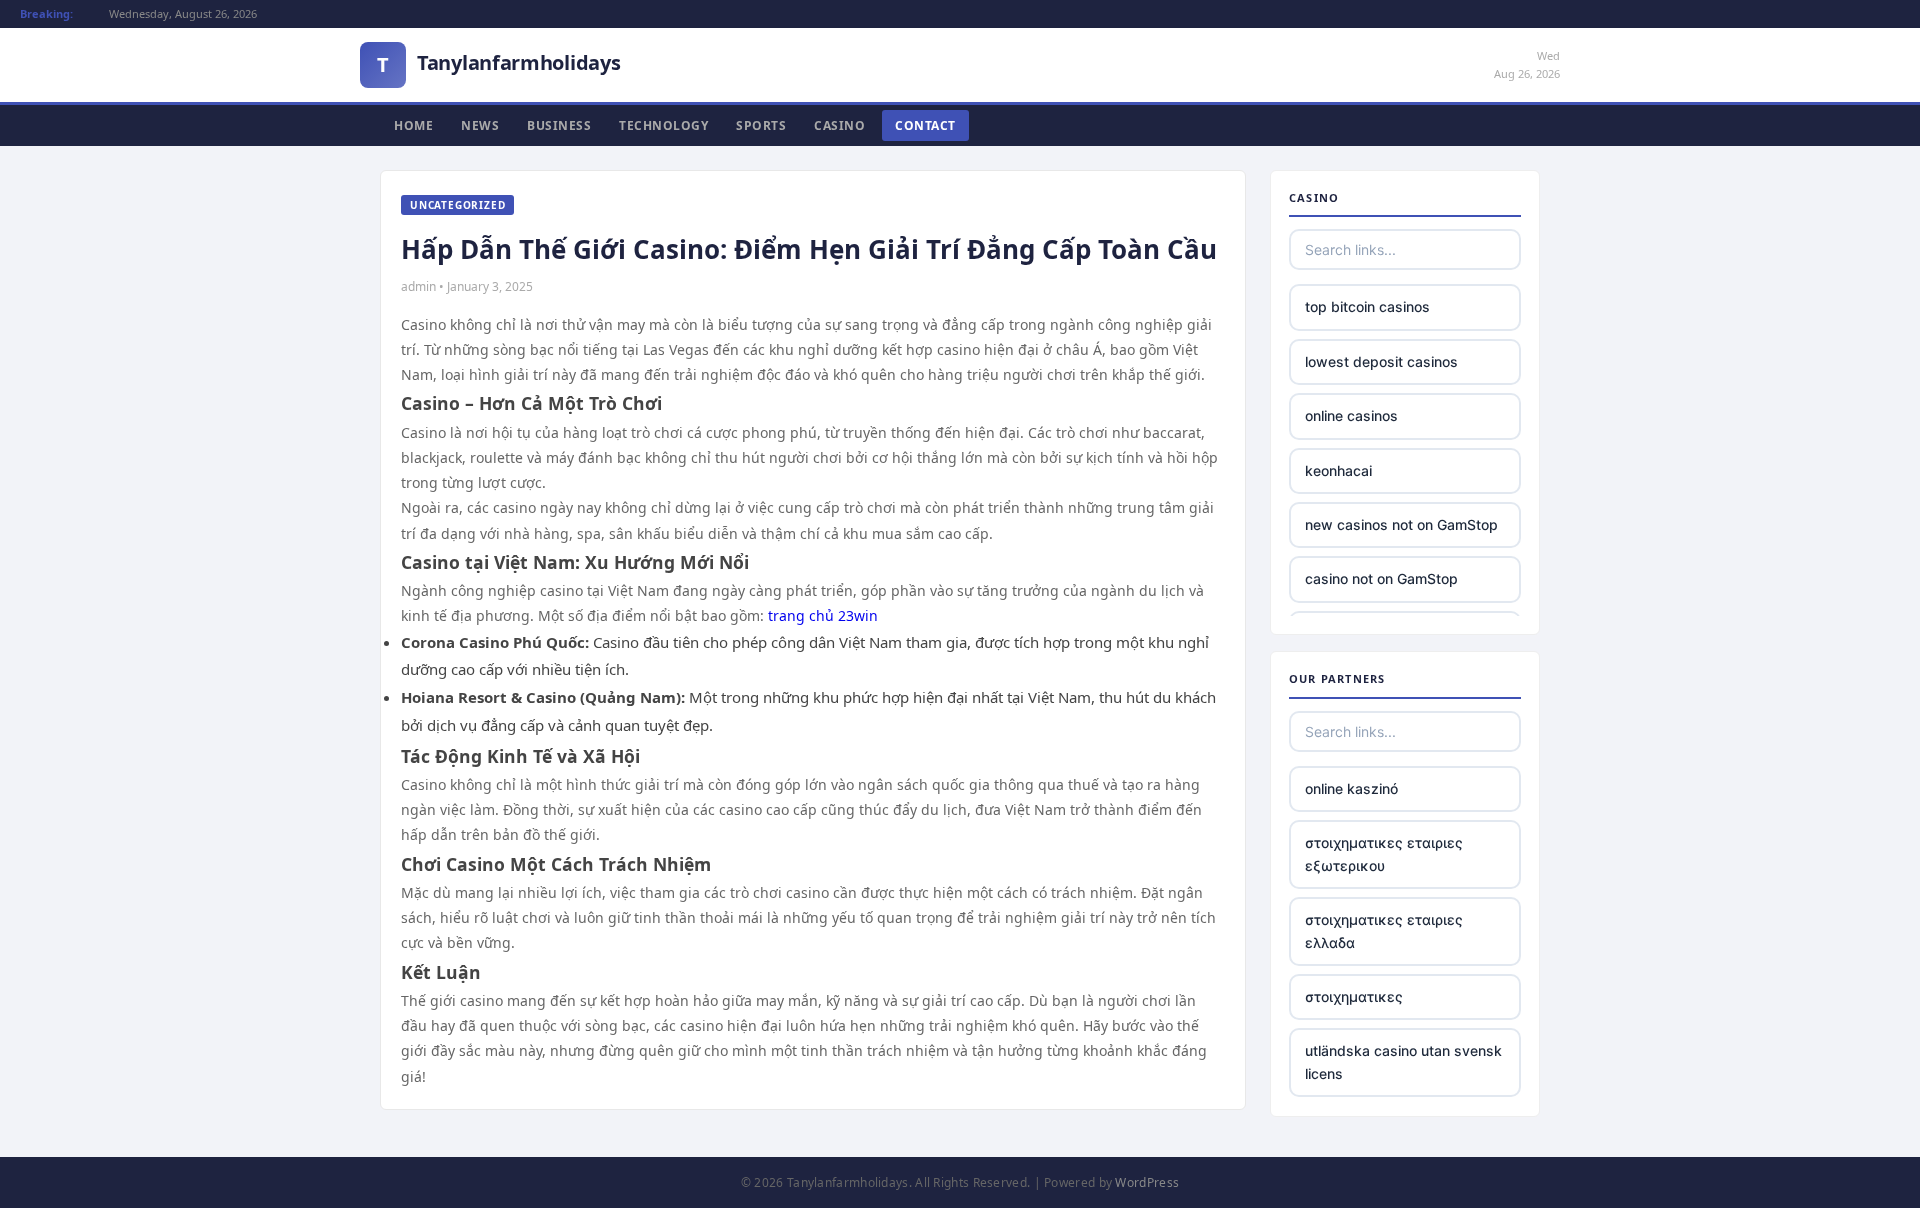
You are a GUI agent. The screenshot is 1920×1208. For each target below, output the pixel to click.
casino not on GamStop (1381, 578)
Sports (761, 125)
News (480, 125)
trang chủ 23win (823, 615)
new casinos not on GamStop (1401, 524)
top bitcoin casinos (1367, 306)
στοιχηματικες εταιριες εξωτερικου (1384, 853)
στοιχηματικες (1354, 996)
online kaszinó (1351, 788)
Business (559, 125)
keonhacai (1338, 470)
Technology (663, 125)
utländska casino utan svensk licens (1403, 1061)
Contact (925, 125)
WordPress (1147, 1182)
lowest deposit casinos (1381, 361)
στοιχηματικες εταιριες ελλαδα (1384, 930)
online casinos (1351, 415)
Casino (839, 125)
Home (413, 125)
